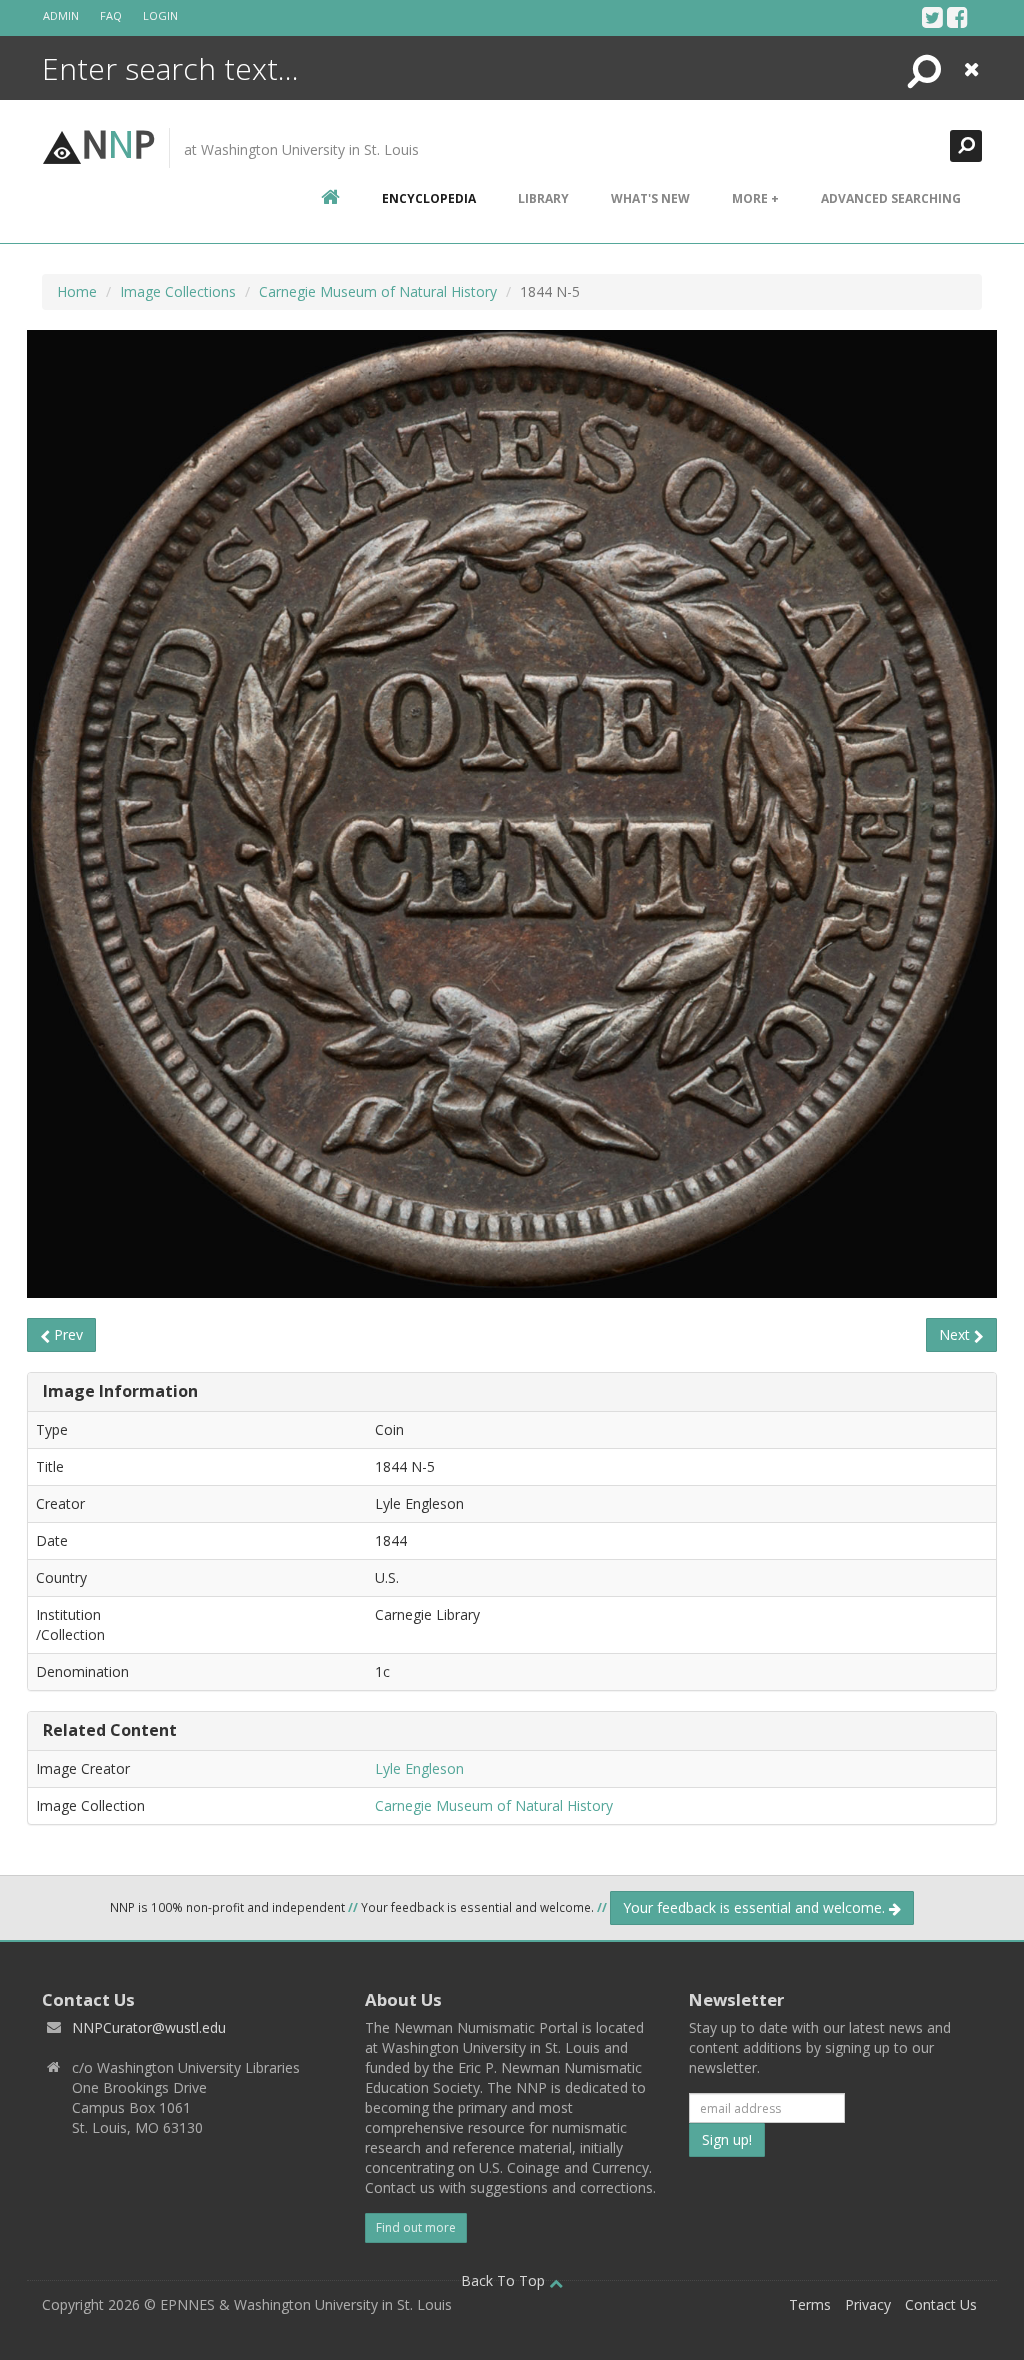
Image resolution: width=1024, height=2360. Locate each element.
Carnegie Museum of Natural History (378, 291)
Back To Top (505, 2280)
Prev (66, 1334)
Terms (810, 2304)
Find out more (416, 2227)
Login (160, 15)
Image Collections (178, 291)
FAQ (111, 15)
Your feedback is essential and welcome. (756, 1907)
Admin (61, 15)
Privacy (868, 2304)
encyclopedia (429, 198)
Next (956, 1334)
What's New (650, 198)
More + (755, 198)
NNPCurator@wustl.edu (149, 2027)
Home (77, 291)
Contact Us (941, 2304)
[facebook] (957, 17)
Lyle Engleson (419, 1768)
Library (543, 198)
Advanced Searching (891, 198)
